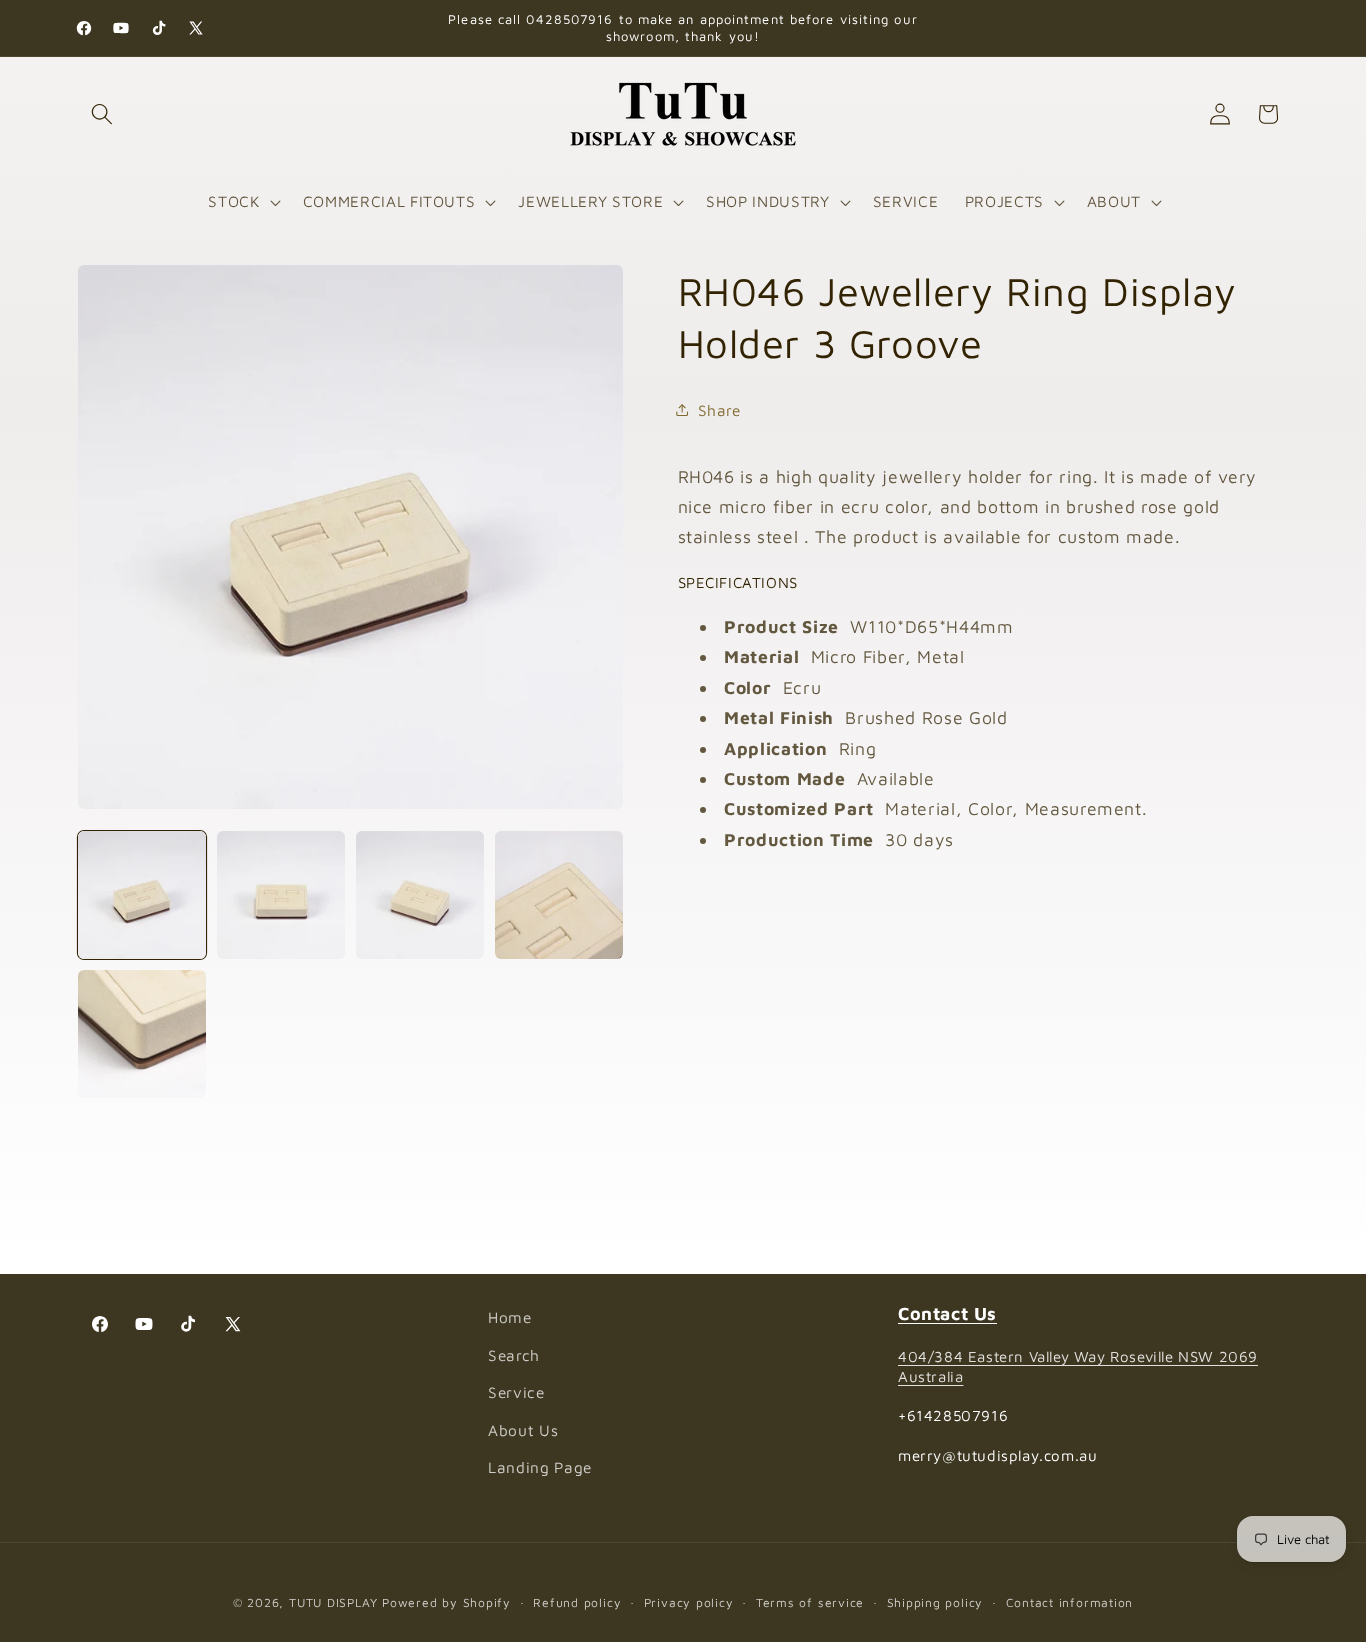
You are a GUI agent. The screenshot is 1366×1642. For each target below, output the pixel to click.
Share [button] (719, 409)
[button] (102, 114)
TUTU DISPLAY (333, 1602)
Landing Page (540, 1468)
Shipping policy (935, 1602)
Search (514, 1355)
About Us (523, 1430)
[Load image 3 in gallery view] (420, 895)
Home (510, 1317)
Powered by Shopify (446, 1602)
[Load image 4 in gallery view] (559, 895)
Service (516, 1393)
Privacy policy (689, 1602)
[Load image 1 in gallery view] (142, 895)
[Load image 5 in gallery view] (142, 1034)
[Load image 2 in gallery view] (281, 895)
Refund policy (577, 1602)
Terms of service (810, 1602)
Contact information (1070, 1602)
